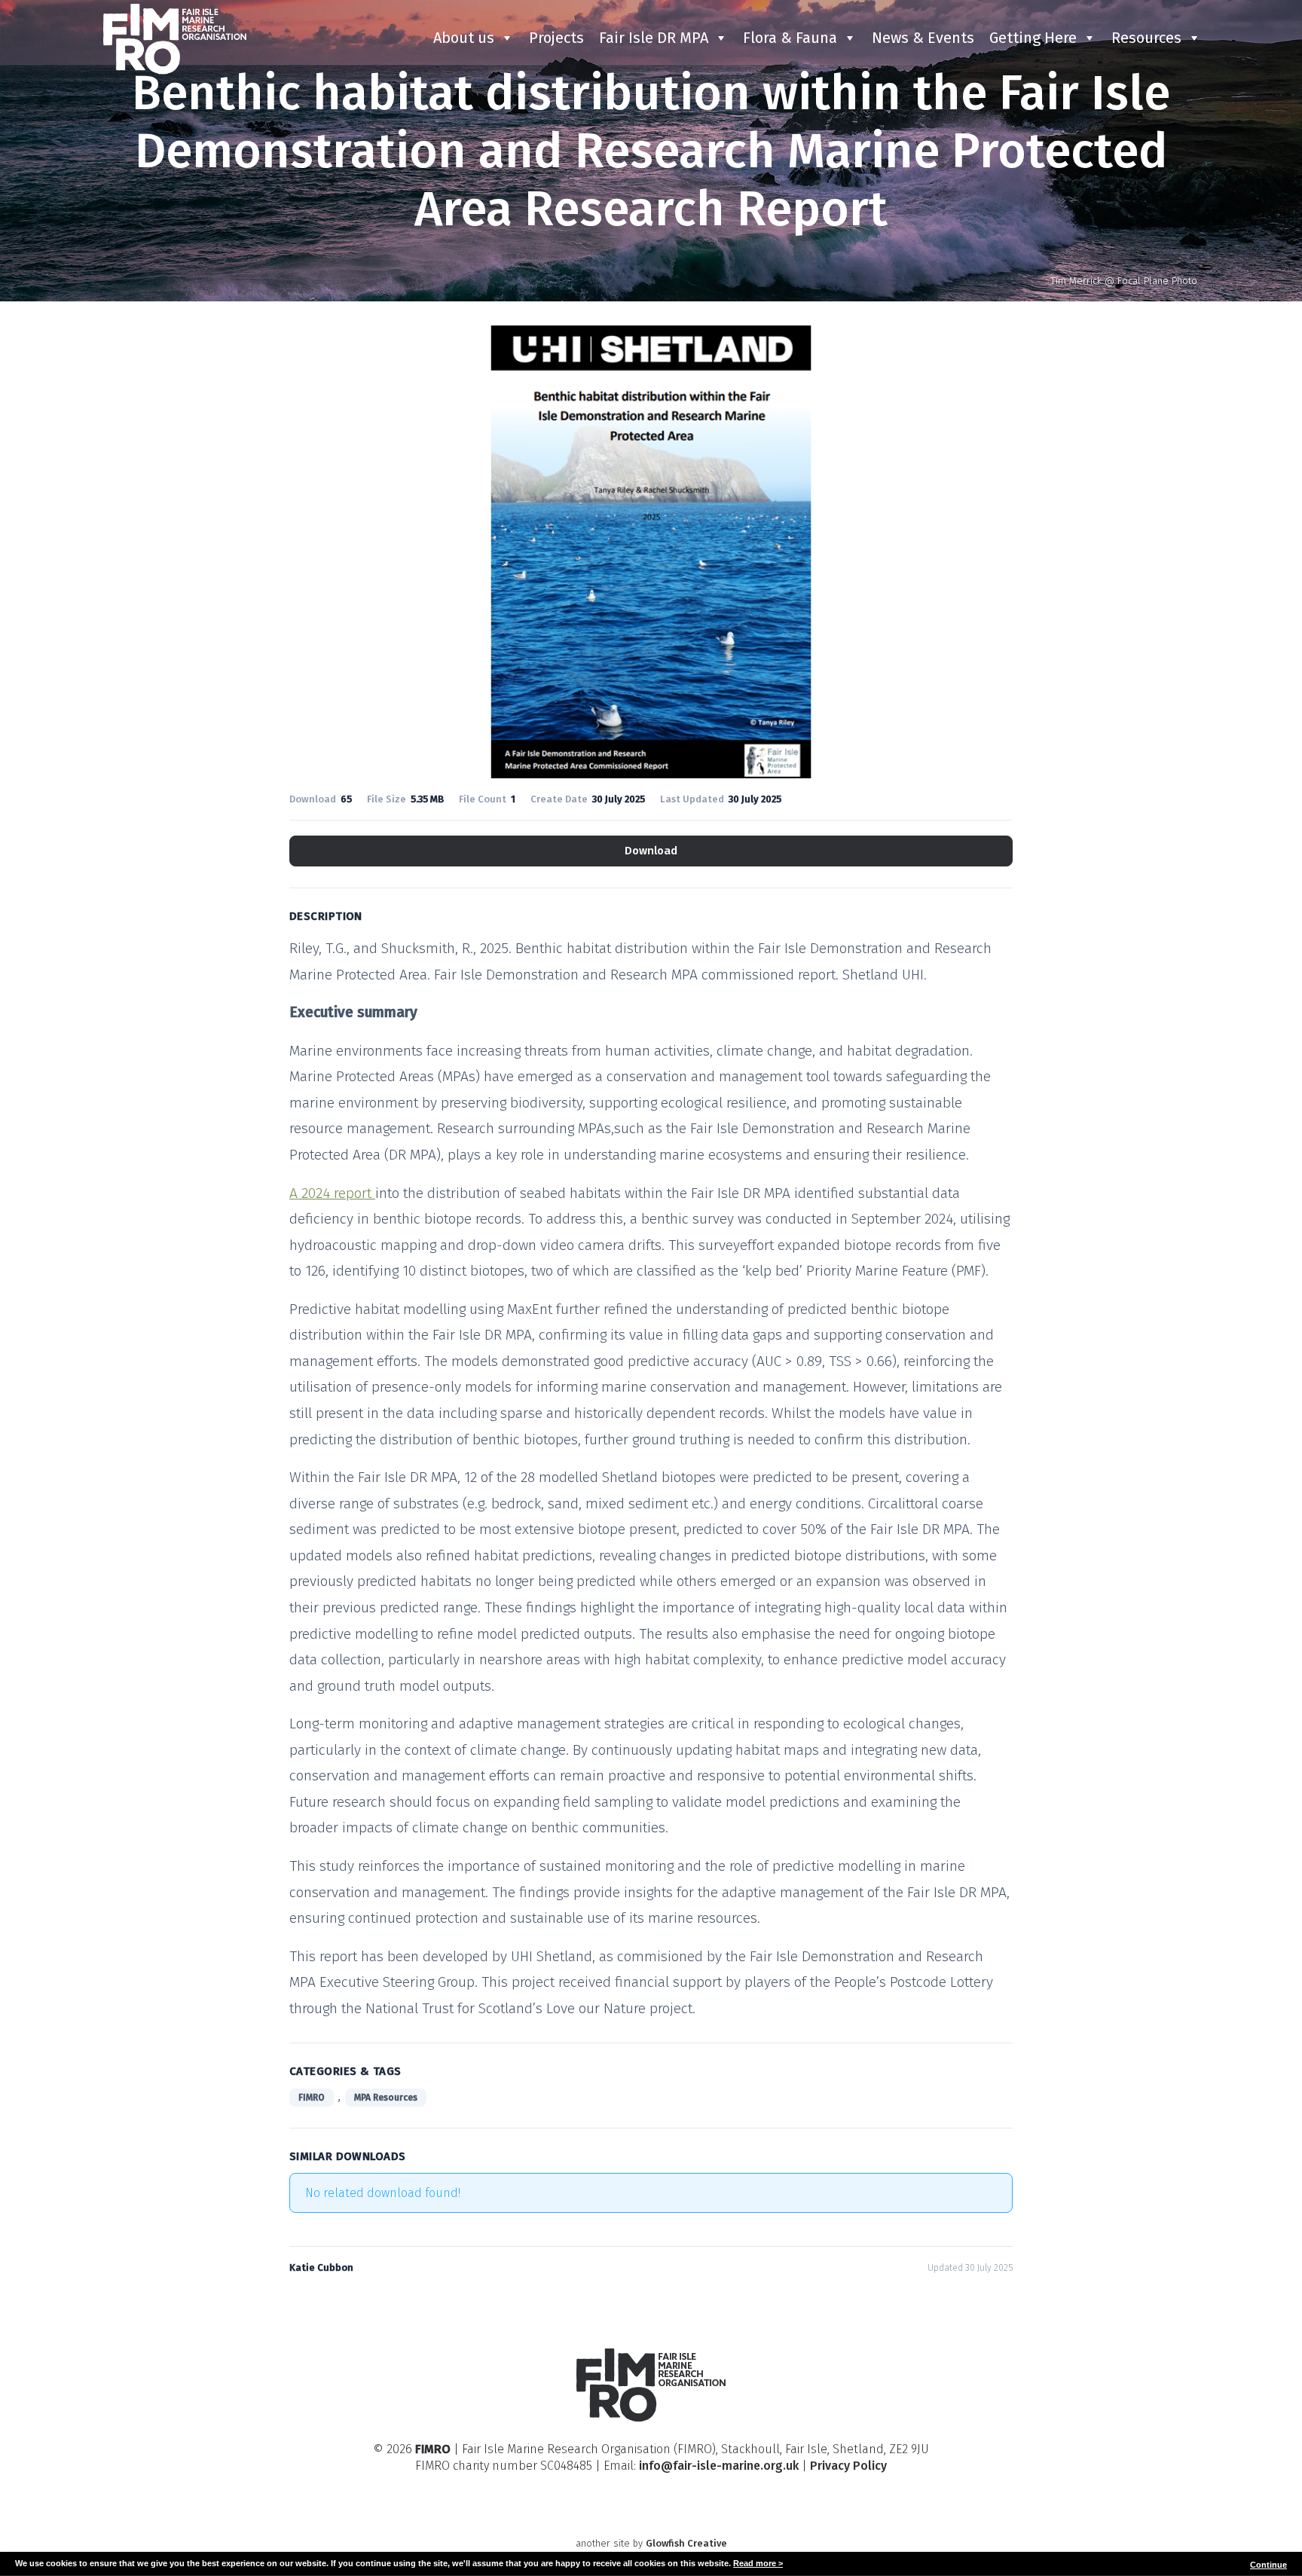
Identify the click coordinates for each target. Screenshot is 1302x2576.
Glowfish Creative (686, 2543)
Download (651, 851)
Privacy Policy (848, 2466)
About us (464, 38)
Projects (556, 38)
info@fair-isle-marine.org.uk (719, 2466)
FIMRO (312, 2098)
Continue (1268, 2565)
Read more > (758, 2563)
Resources (1146, 38)
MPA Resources (386, 2098)
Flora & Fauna (790, 38)
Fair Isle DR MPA (654, 38)
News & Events (923, 38)
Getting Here (1033, 38)
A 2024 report (332, 1193)
